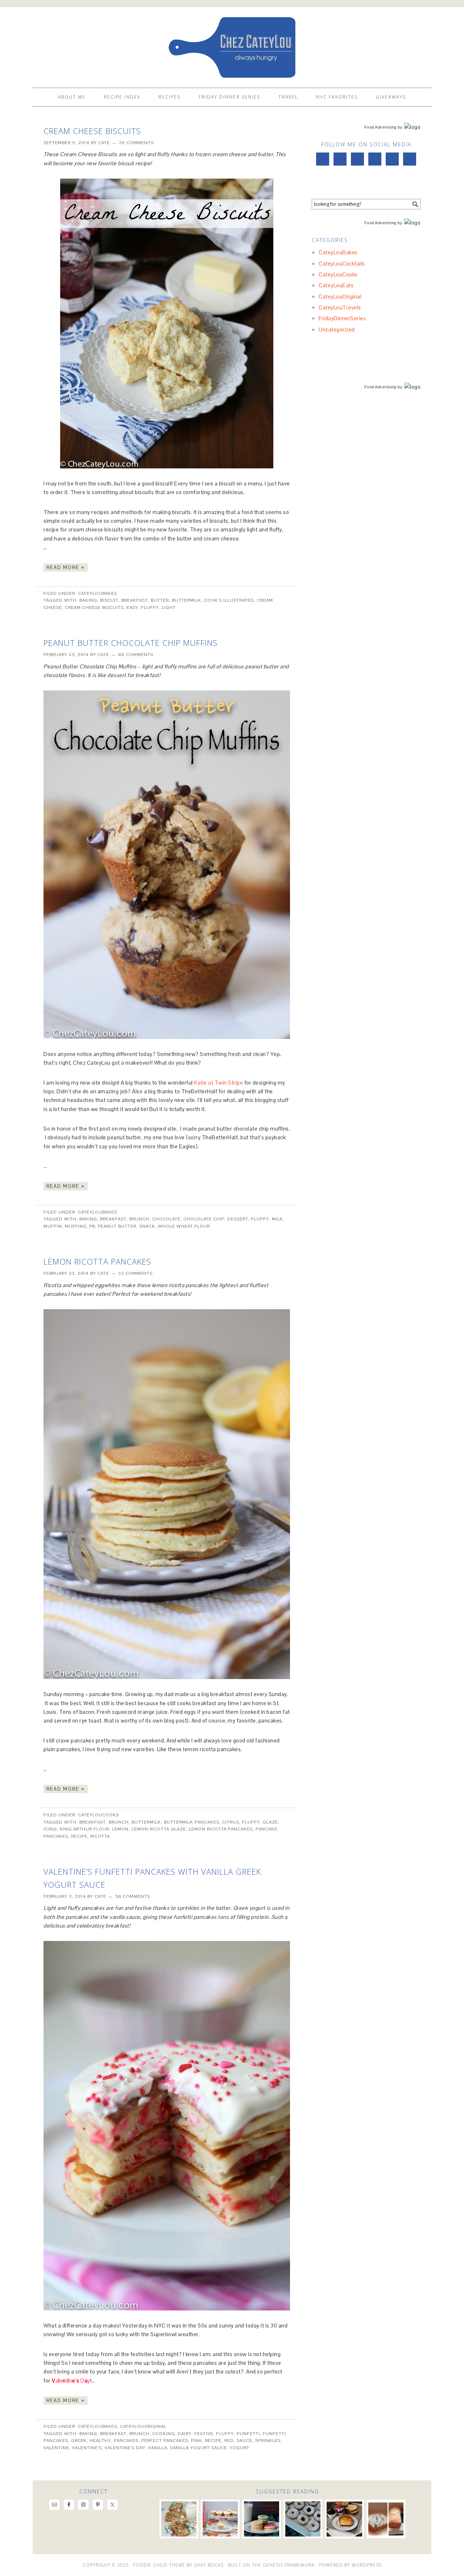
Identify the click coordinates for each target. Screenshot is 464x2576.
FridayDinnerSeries (342, 318)
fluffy (150, 608)
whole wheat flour (184, 1226)
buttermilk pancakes (192, 1822)
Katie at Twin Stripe (218, 1083)
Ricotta (100, 1836)
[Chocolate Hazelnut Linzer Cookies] (303, 2519)
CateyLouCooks (98, 1815)
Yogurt (240, 2448)
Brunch (139, 1219)
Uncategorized (337, 329)
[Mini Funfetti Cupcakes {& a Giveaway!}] (220, 2519)
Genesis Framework (289, 2565)
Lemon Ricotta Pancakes (97, 1261)
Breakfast (135, 600)
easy (132, 608)
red (229, 2441)
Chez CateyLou (232, 44)
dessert (238, 1219)
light (169, 608)
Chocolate (166, 1219)
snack (147, 1226)
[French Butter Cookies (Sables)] (262, 2519)
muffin (53, 1226)
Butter (160, 600)
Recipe (79, 1836)
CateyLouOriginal (143, 2426)
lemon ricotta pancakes (221, 1829)
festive (204, 2434)
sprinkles (268, 2441)
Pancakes (56, 1836)
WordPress (367, 2565)
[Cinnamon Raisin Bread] (386, 2519)
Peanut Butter (117, 1226)
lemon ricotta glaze (159, 1829)
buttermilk (187, 600)
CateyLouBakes (98, 593)
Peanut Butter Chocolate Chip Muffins (130, 643)
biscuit (109, 600)
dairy (185, 2434)
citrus (231, 1822)
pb (92, 1226)
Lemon (120, 1829)
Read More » (66, 567)
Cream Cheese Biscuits (92, 131)
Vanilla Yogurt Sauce (198, 2448)
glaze (270, 1822)
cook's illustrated (229, 600)
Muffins (76, 1226)
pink (197, 2441)
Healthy (100, 2441)
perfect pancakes (165, 2441)
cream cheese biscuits (94, 608)
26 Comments (136, 143)
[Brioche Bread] (344, 2519)
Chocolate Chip (204, 1219)
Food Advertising (380, 127)
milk (277, 1219)
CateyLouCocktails (342, 264)
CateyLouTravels (340, 307)
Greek (79, 2441)
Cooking (163, 2434)
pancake (266, 1829)
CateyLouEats (336, 285)
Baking (88, 600)
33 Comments (135, 1273)
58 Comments (133, 1896)
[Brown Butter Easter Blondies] (179, 2519)
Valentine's (87, 2448)
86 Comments (136, 655)
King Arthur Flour (84, 1829)
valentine (56, 2448)
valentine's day (125, 2448)
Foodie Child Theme (159, 2565)
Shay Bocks (209, 2565)
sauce (245, 2441)
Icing (50, 1829)
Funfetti (248, 2434)
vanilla (158, 2448)
